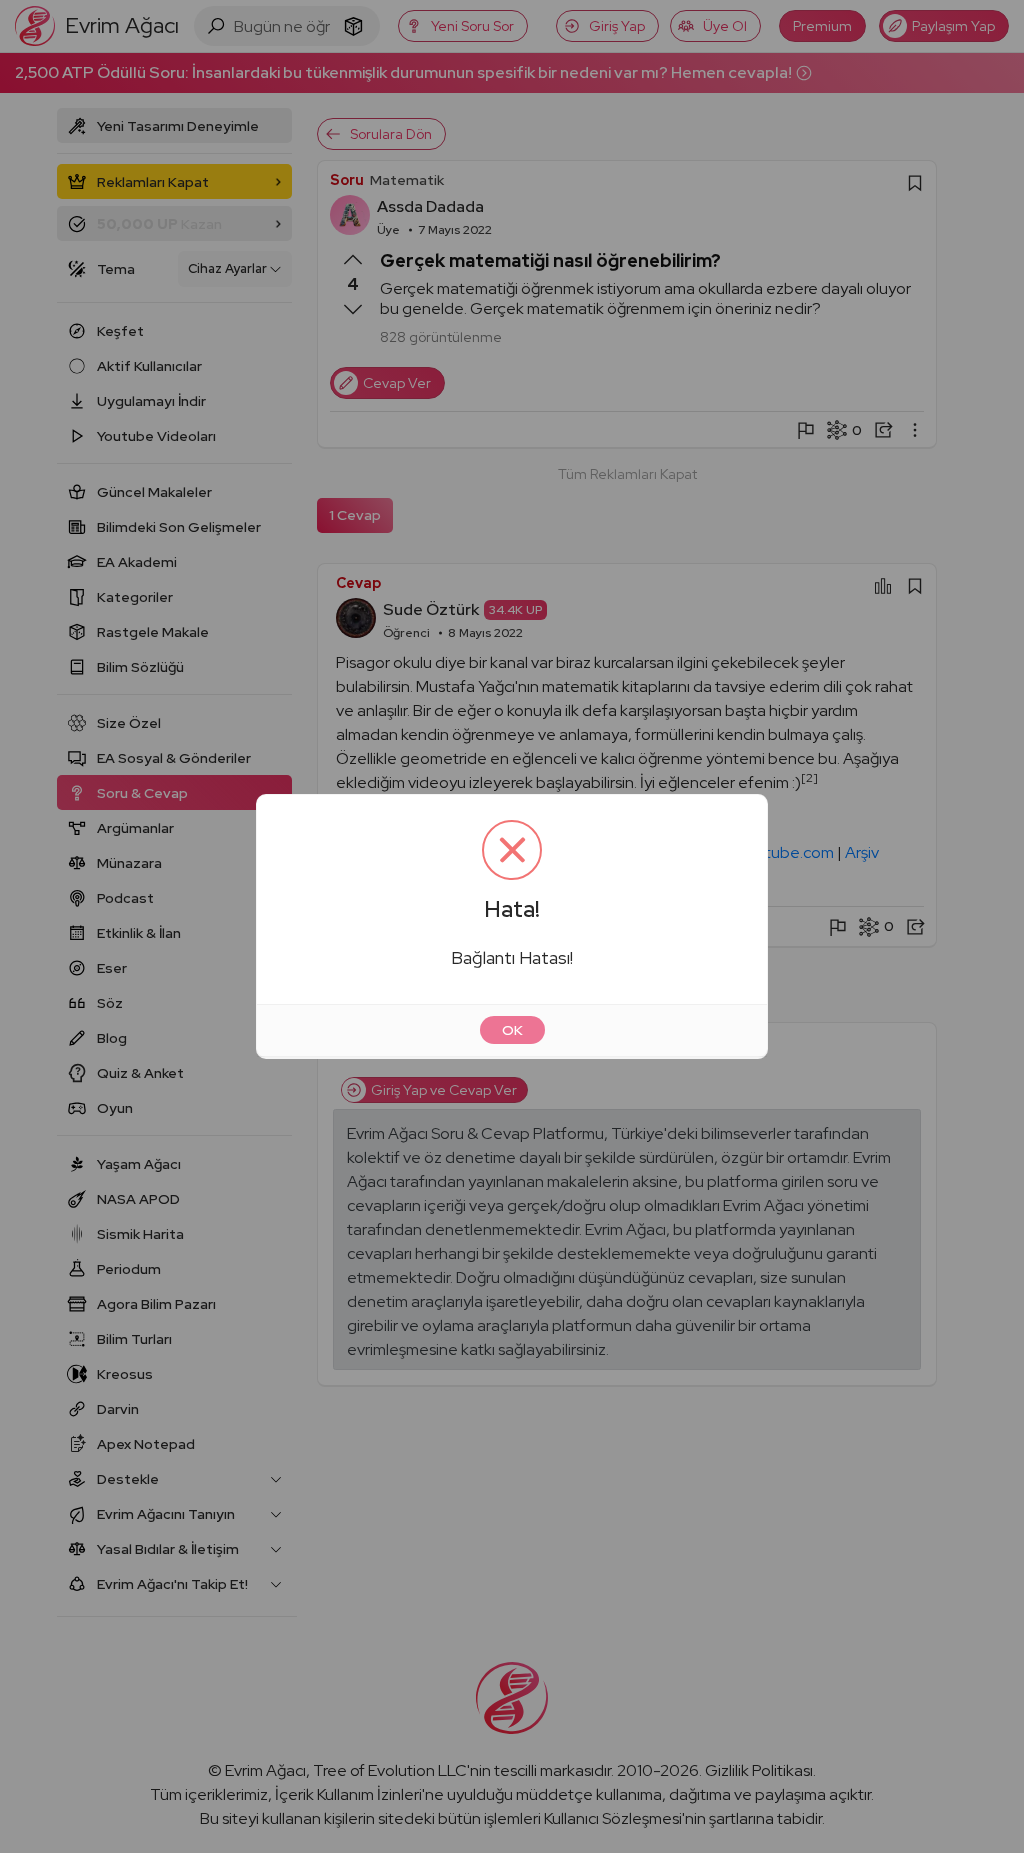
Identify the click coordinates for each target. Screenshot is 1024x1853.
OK (512, 1030)
